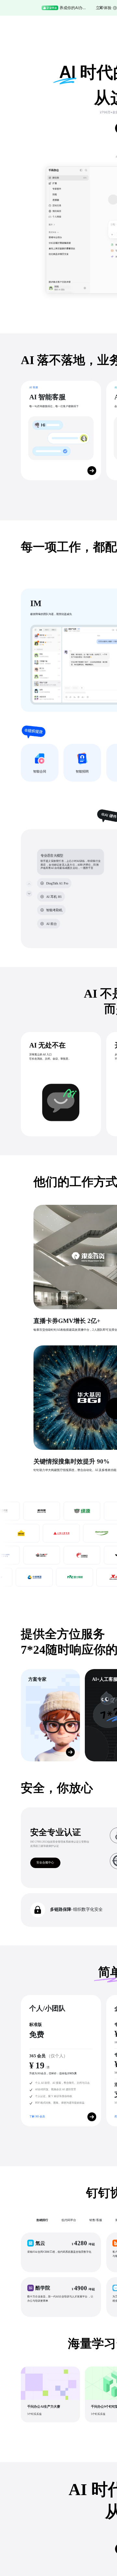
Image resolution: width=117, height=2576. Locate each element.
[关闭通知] (101, 8)
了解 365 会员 (37, 2116)
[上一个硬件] (29, 884)
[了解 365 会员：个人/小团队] (92, 2117)
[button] (61, 2252)
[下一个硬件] (29, 893)
